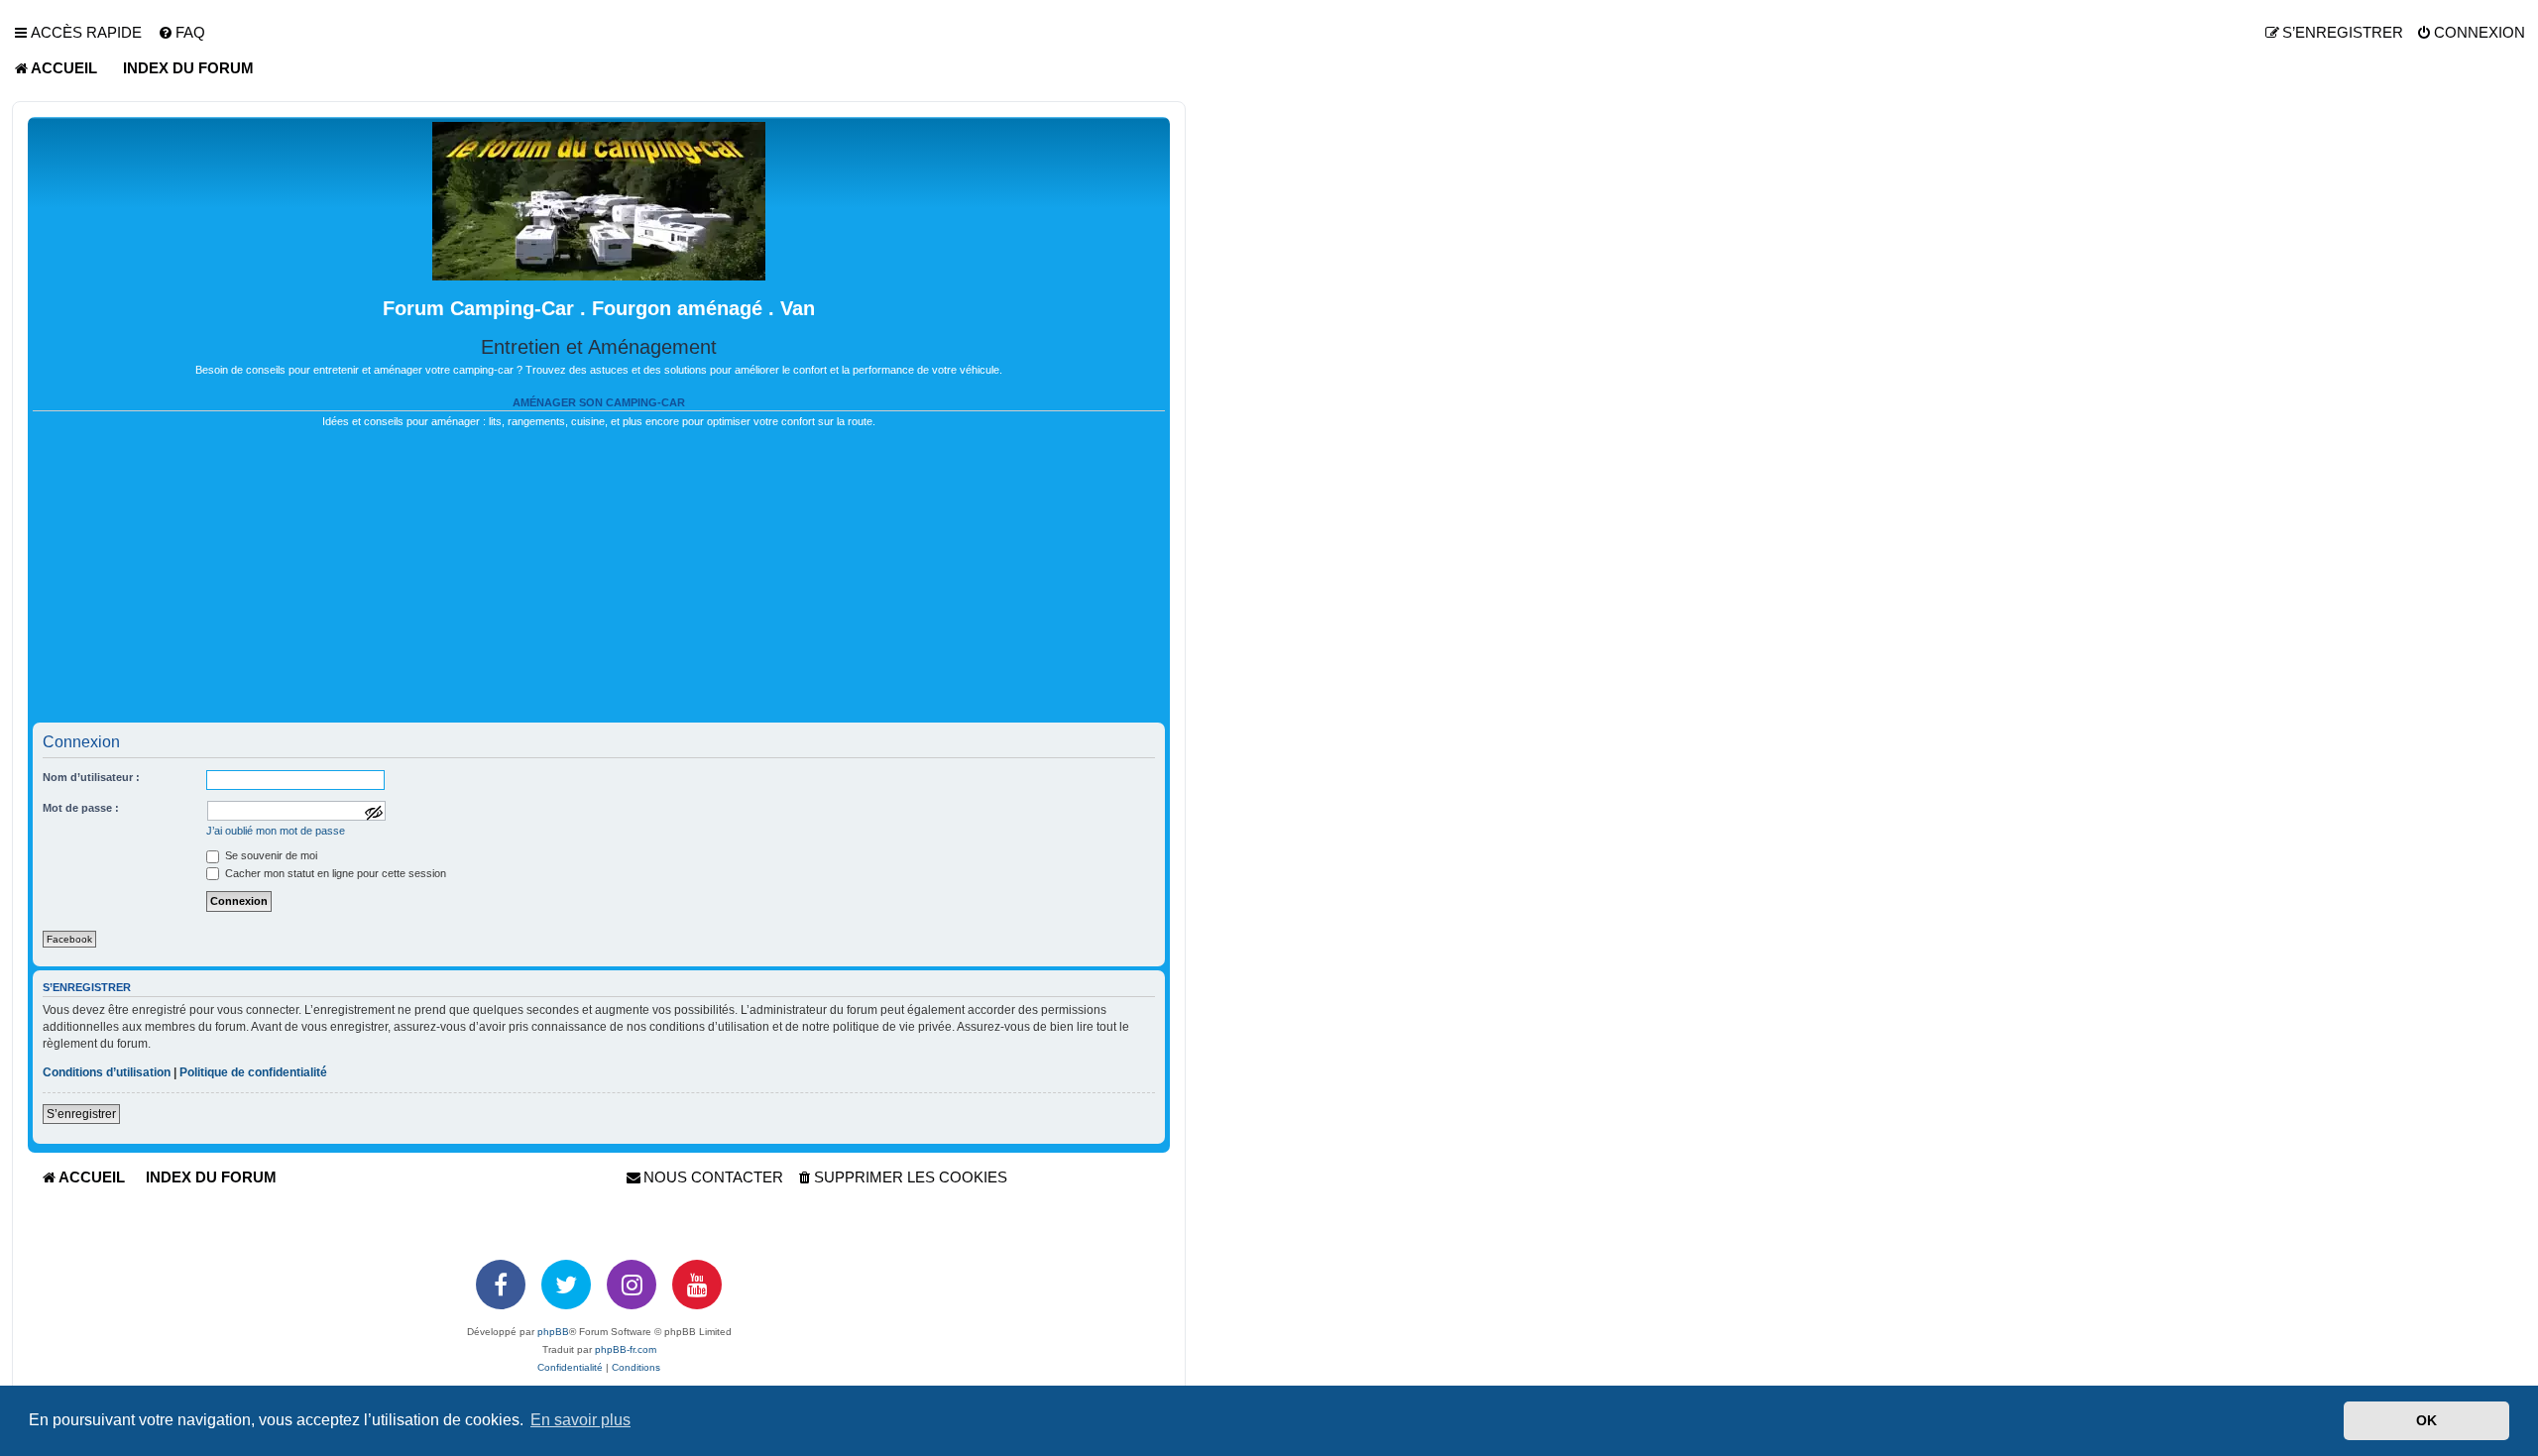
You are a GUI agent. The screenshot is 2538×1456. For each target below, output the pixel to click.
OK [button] (2426, 1420)
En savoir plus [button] (580, 1420)
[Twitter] (566, 1285)
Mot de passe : (81, 808)
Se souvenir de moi (270, 855)
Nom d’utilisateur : (91, 777)
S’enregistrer (81, 1114)
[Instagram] (632, 1285)
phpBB (553, 1332)
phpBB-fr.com (626, 1349)
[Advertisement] (599, 584)
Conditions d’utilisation (107, 1072)
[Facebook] (501, 1285)
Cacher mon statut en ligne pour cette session (334, 873)
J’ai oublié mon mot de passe (276, 831)
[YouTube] (697, 1285)
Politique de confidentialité (253, 1072)
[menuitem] (181, 33)
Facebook (69, 939)
